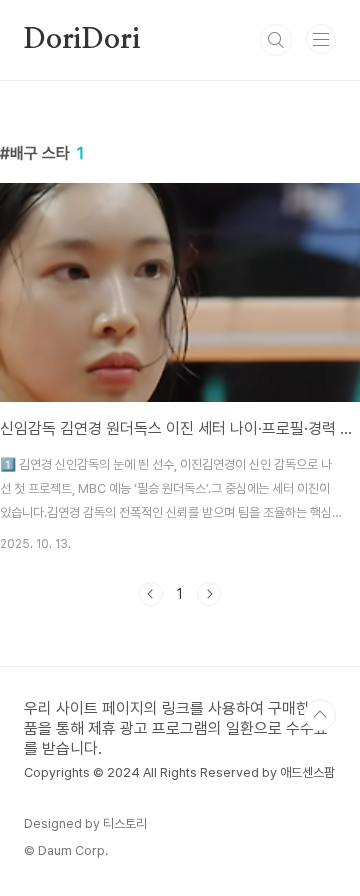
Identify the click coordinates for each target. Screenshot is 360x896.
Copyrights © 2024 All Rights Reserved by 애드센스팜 (179, 772)
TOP (320, 715)
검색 (276, 40)
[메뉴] (321, 39)
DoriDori (82, 40)
